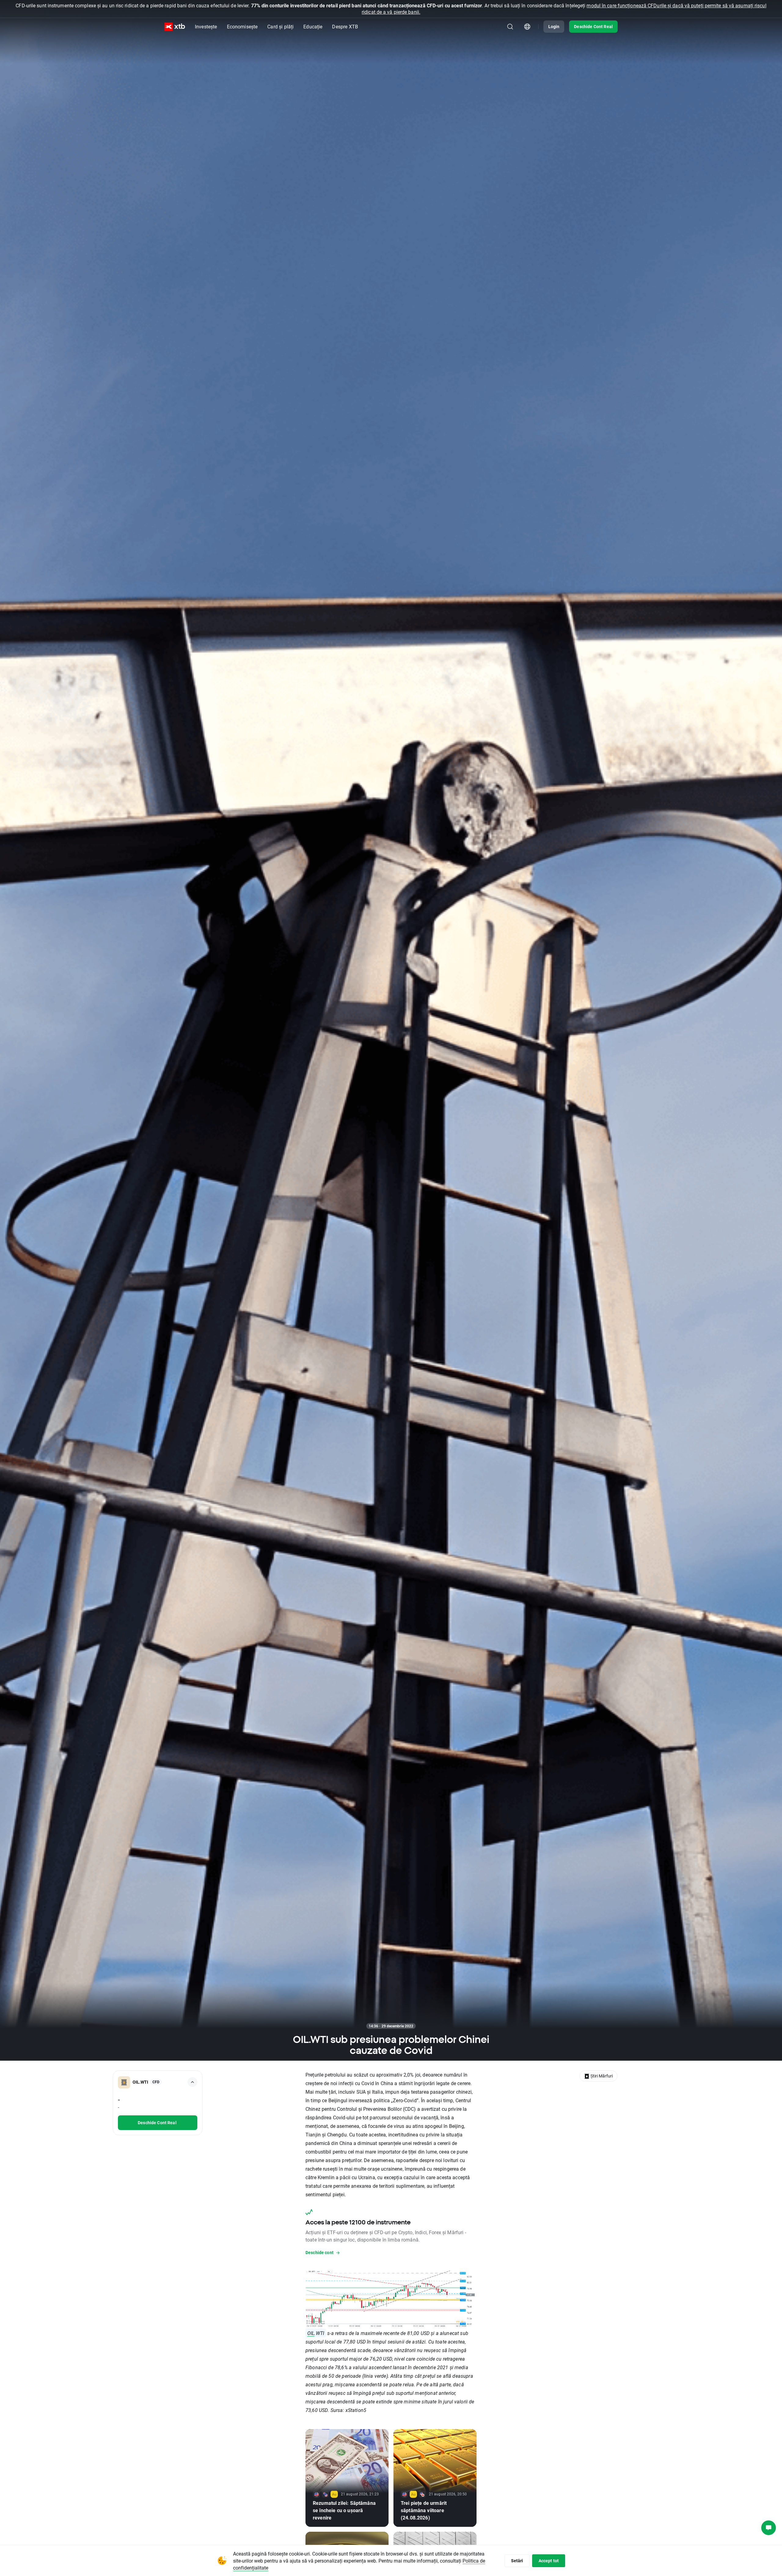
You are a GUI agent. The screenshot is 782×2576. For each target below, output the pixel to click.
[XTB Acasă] (175, 27)
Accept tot (549, 2561)
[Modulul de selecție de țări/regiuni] (527, 27)
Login (554, 26)
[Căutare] (510, 27)
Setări (517, 2561)
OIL (311, 2333)
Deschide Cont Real (593, 26)
